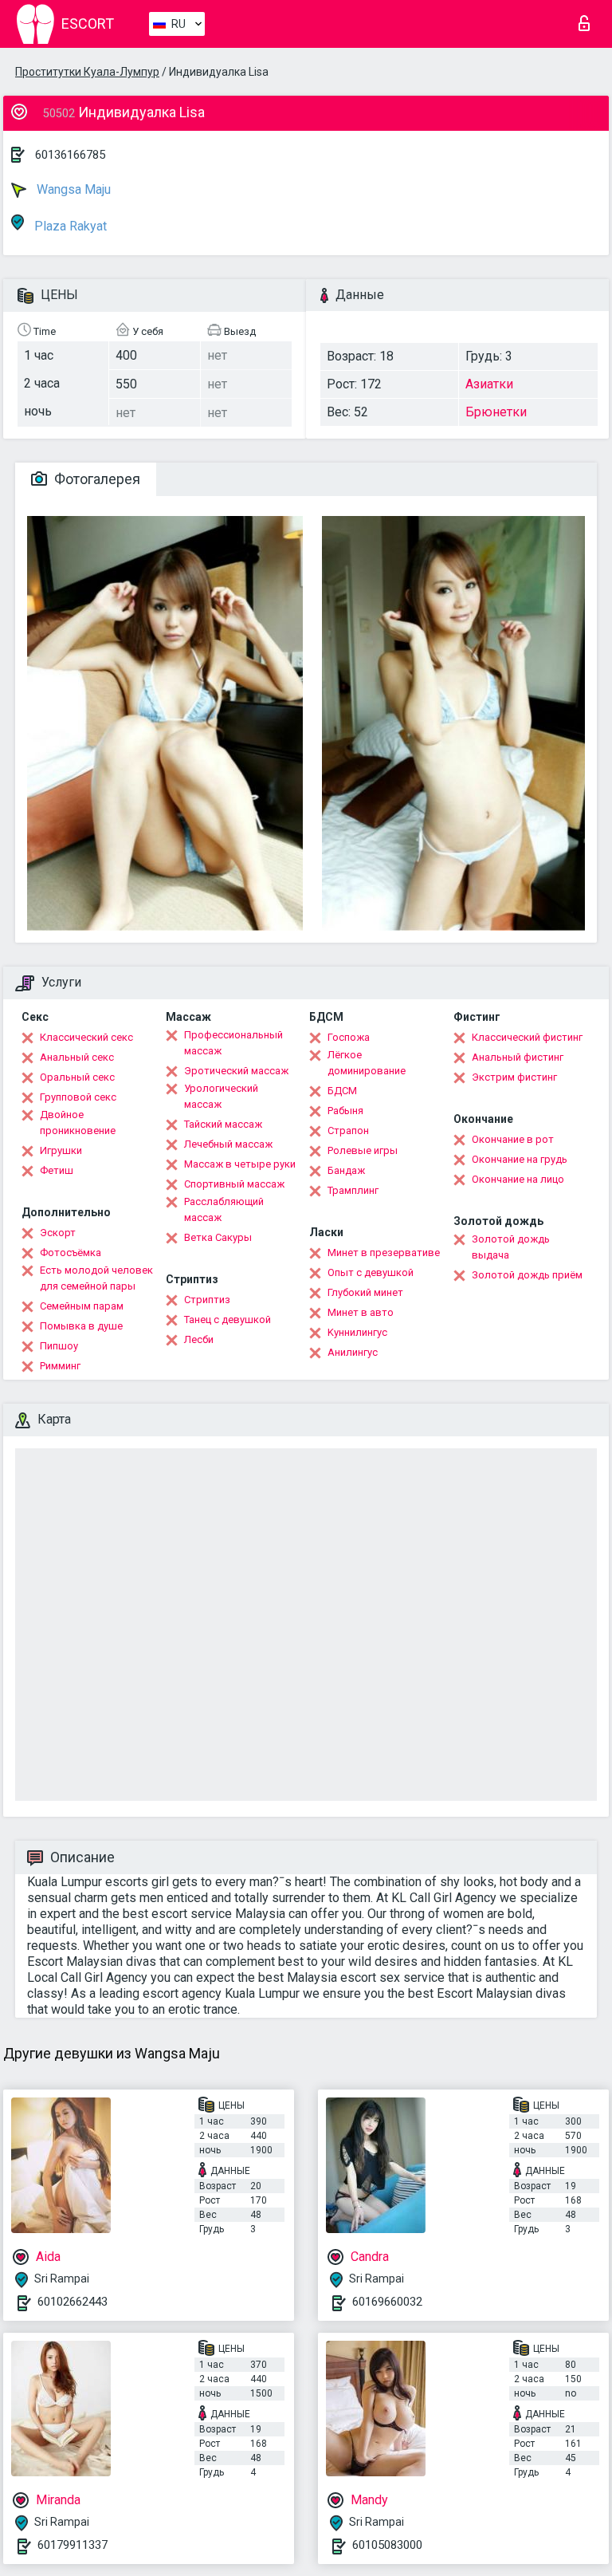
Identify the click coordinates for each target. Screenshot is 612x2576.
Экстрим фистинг (514, 1077)
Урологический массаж (221, 1096)
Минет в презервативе (384, 1253)
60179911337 (73, 2545)
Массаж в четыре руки (240, 1164)
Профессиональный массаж (233, 1043)
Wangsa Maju (72, 189)
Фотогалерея (96, 479)
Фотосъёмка (71, 1253)
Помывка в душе (81, 1326)
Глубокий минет (365, 1292)
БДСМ (342, 1091)
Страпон (348, 1130)
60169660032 (387, 2302)
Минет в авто (361, 1312)
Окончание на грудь (520, 1159)
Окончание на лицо (518, 1179)
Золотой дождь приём (527, 1275)
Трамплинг (353, 1190)
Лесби (199, 1339)
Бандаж (346, 1170)
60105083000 (387, 2545)
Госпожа (349, 1037)
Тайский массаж (223, 1124)
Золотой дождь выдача (511, 1247)
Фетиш (57, 1170)
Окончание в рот (513, 1139)
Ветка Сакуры (218, 1237)
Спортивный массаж (234, 1184)
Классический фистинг (527, 1037)
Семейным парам (82, 1306)
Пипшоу (59, 1346)
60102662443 (73, 2302)
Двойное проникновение (78, 1123)
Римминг (60, 1366)
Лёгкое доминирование (367, 1063)
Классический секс (86, 1037)
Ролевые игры (363, 1150)
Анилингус (353, 1352)
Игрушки (61, 1150)
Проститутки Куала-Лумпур (87, 72)
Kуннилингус (357, 1332)
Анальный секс (77, 1057)
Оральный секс (77, 1077)
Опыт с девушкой (371, 1272)
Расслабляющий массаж (224, 1209)
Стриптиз (207, 1300)
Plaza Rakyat (69, 226)
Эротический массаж (236, 1071)
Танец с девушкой (228, 1320)
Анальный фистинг (518, 1057)
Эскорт (58, 1233)
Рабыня (345, 1111)
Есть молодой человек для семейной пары (96, 1278)
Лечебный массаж (228, 1144)
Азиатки (489, 384)
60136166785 (70, 155)
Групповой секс (78, 1097)
